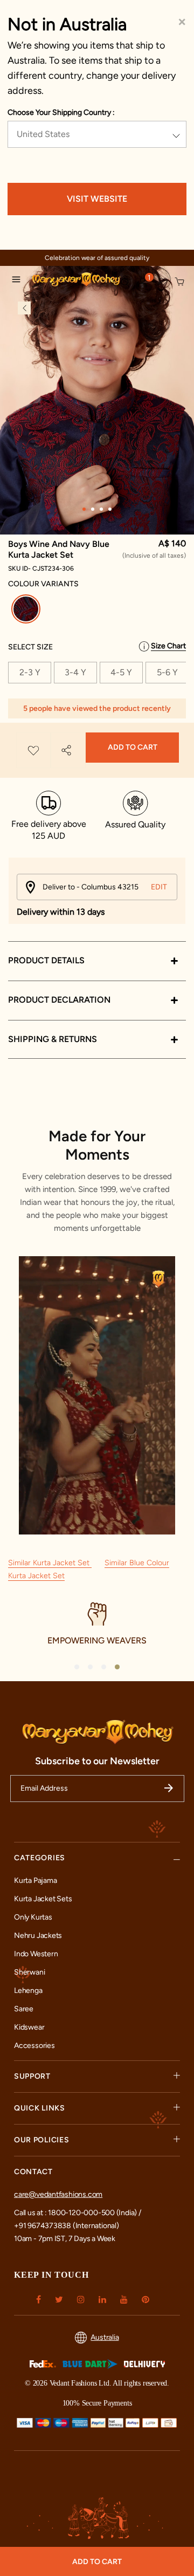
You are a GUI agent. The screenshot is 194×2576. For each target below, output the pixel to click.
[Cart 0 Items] (180, 282)
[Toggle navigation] (19, 281)
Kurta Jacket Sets (43, 1899)
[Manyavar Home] (72, 281)
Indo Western (36, 1954)
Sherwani (29, 1972)
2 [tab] (93, 509)
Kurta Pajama (35, 1880)
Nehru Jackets (38, 1936)
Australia (105, 2337)
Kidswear (29, 2027)
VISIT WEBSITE (97, 199)
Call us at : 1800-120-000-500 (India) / (78, 2213)
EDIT (159, 887)
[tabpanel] (97, 400)
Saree (24, 2009)
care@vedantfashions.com (58, 2194)
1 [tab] (84, 509)
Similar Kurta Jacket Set (50, 1563)
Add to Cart (133, 747)
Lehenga (28, 1991)
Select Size (30, 647)
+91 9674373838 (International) (67, 2226)
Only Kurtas (33, 1917)
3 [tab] (101, 509)
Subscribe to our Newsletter (97, 1761)
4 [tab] (110, 509)
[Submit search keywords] (125, 282)
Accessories (34, 2046)
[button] (143, 283)
